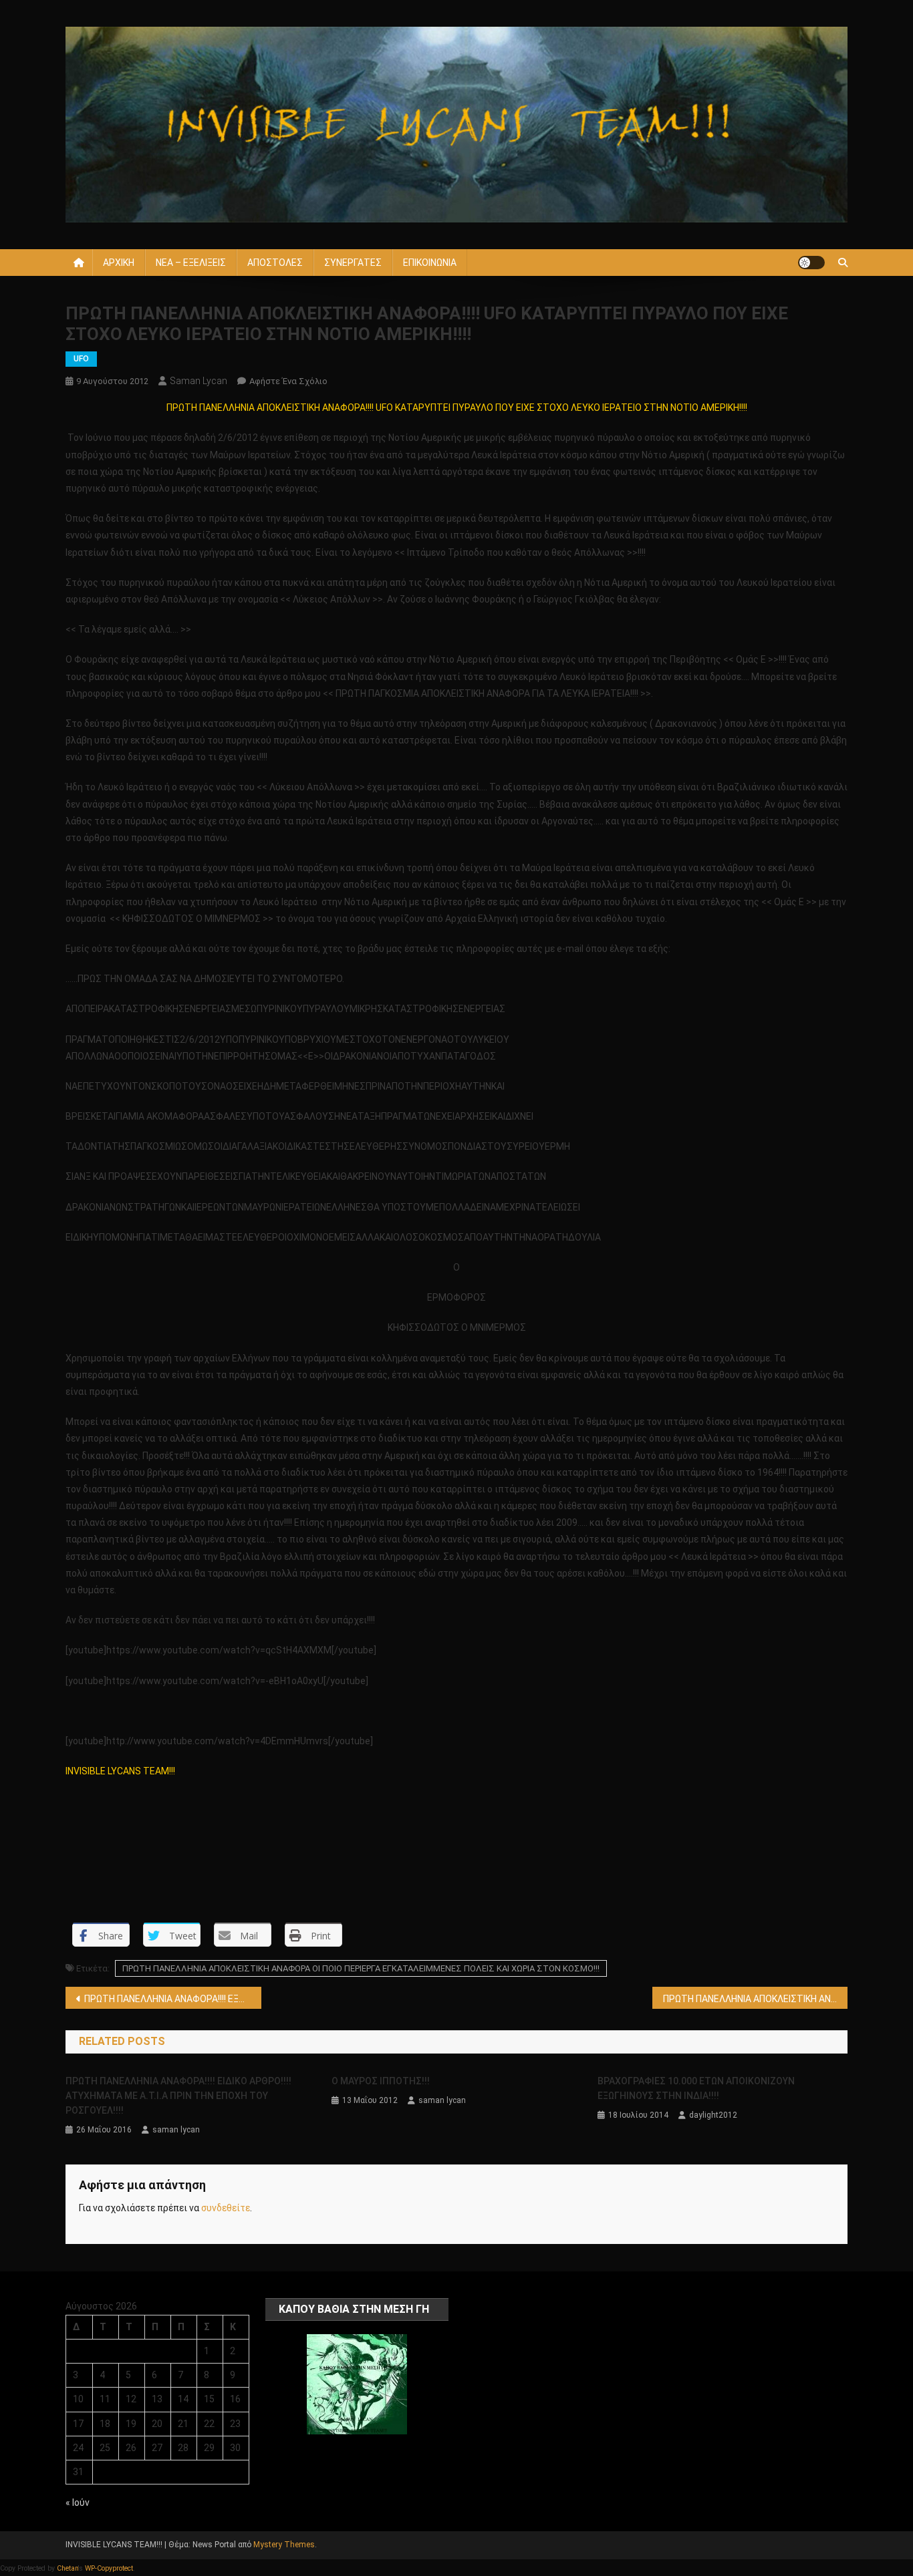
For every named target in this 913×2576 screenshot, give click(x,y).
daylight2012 (713, 2115)
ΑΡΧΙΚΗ (119, 263)
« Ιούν (78, 2503)
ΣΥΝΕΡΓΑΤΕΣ (353, 263)
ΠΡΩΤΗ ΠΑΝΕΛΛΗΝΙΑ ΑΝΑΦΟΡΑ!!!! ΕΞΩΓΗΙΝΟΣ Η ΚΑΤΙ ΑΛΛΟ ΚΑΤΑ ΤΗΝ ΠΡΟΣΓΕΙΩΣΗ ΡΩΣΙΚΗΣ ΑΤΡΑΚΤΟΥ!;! (173, 1999)
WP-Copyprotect (109, 2568)
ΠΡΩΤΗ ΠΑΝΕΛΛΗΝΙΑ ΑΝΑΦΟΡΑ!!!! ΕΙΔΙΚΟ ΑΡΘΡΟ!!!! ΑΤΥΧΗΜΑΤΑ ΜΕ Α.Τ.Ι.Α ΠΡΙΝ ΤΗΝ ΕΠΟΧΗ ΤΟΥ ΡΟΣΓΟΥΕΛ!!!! (178, 2096)
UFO (81, 359)
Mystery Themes (284, 2545)
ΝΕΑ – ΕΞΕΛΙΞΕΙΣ (191, 263)
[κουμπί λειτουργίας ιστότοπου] (811, 263)
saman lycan (199, 381)
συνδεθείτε (226, 2208)
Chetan (68, 2568)
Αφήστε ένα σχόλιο (288, 381)
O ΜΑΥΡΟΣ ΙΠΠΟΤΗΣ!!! (381, 2081)
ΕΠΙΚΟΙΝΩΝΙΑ (430, 263)
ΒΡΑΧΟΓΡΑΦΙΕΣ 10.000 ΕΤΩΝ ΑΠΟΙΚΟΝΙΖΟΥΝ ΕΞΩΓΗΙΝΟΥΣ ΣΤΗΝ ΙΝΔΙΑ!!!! (696, 2088)
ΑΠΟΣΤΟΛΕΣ (275, 263)
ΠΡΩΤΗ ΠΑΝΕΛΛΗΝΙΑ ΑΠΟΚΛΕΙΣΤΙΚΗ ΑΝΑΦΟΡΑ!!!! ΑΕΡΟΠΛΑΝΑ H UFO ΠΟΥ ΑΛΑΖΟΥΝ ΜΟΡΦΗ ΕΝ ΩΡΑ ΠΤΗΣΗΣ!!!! (756, 1999)
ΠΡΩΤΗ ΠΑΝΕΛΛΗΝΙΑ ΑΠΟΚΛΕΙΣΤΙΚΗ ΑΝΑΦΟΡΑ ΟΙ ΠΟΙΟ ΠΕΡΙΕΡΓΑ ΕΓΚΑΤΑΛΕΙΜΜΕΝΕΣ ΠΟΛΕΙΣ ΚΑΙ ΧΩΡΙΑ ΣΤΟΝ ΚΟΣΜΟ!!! (361, 1968)
